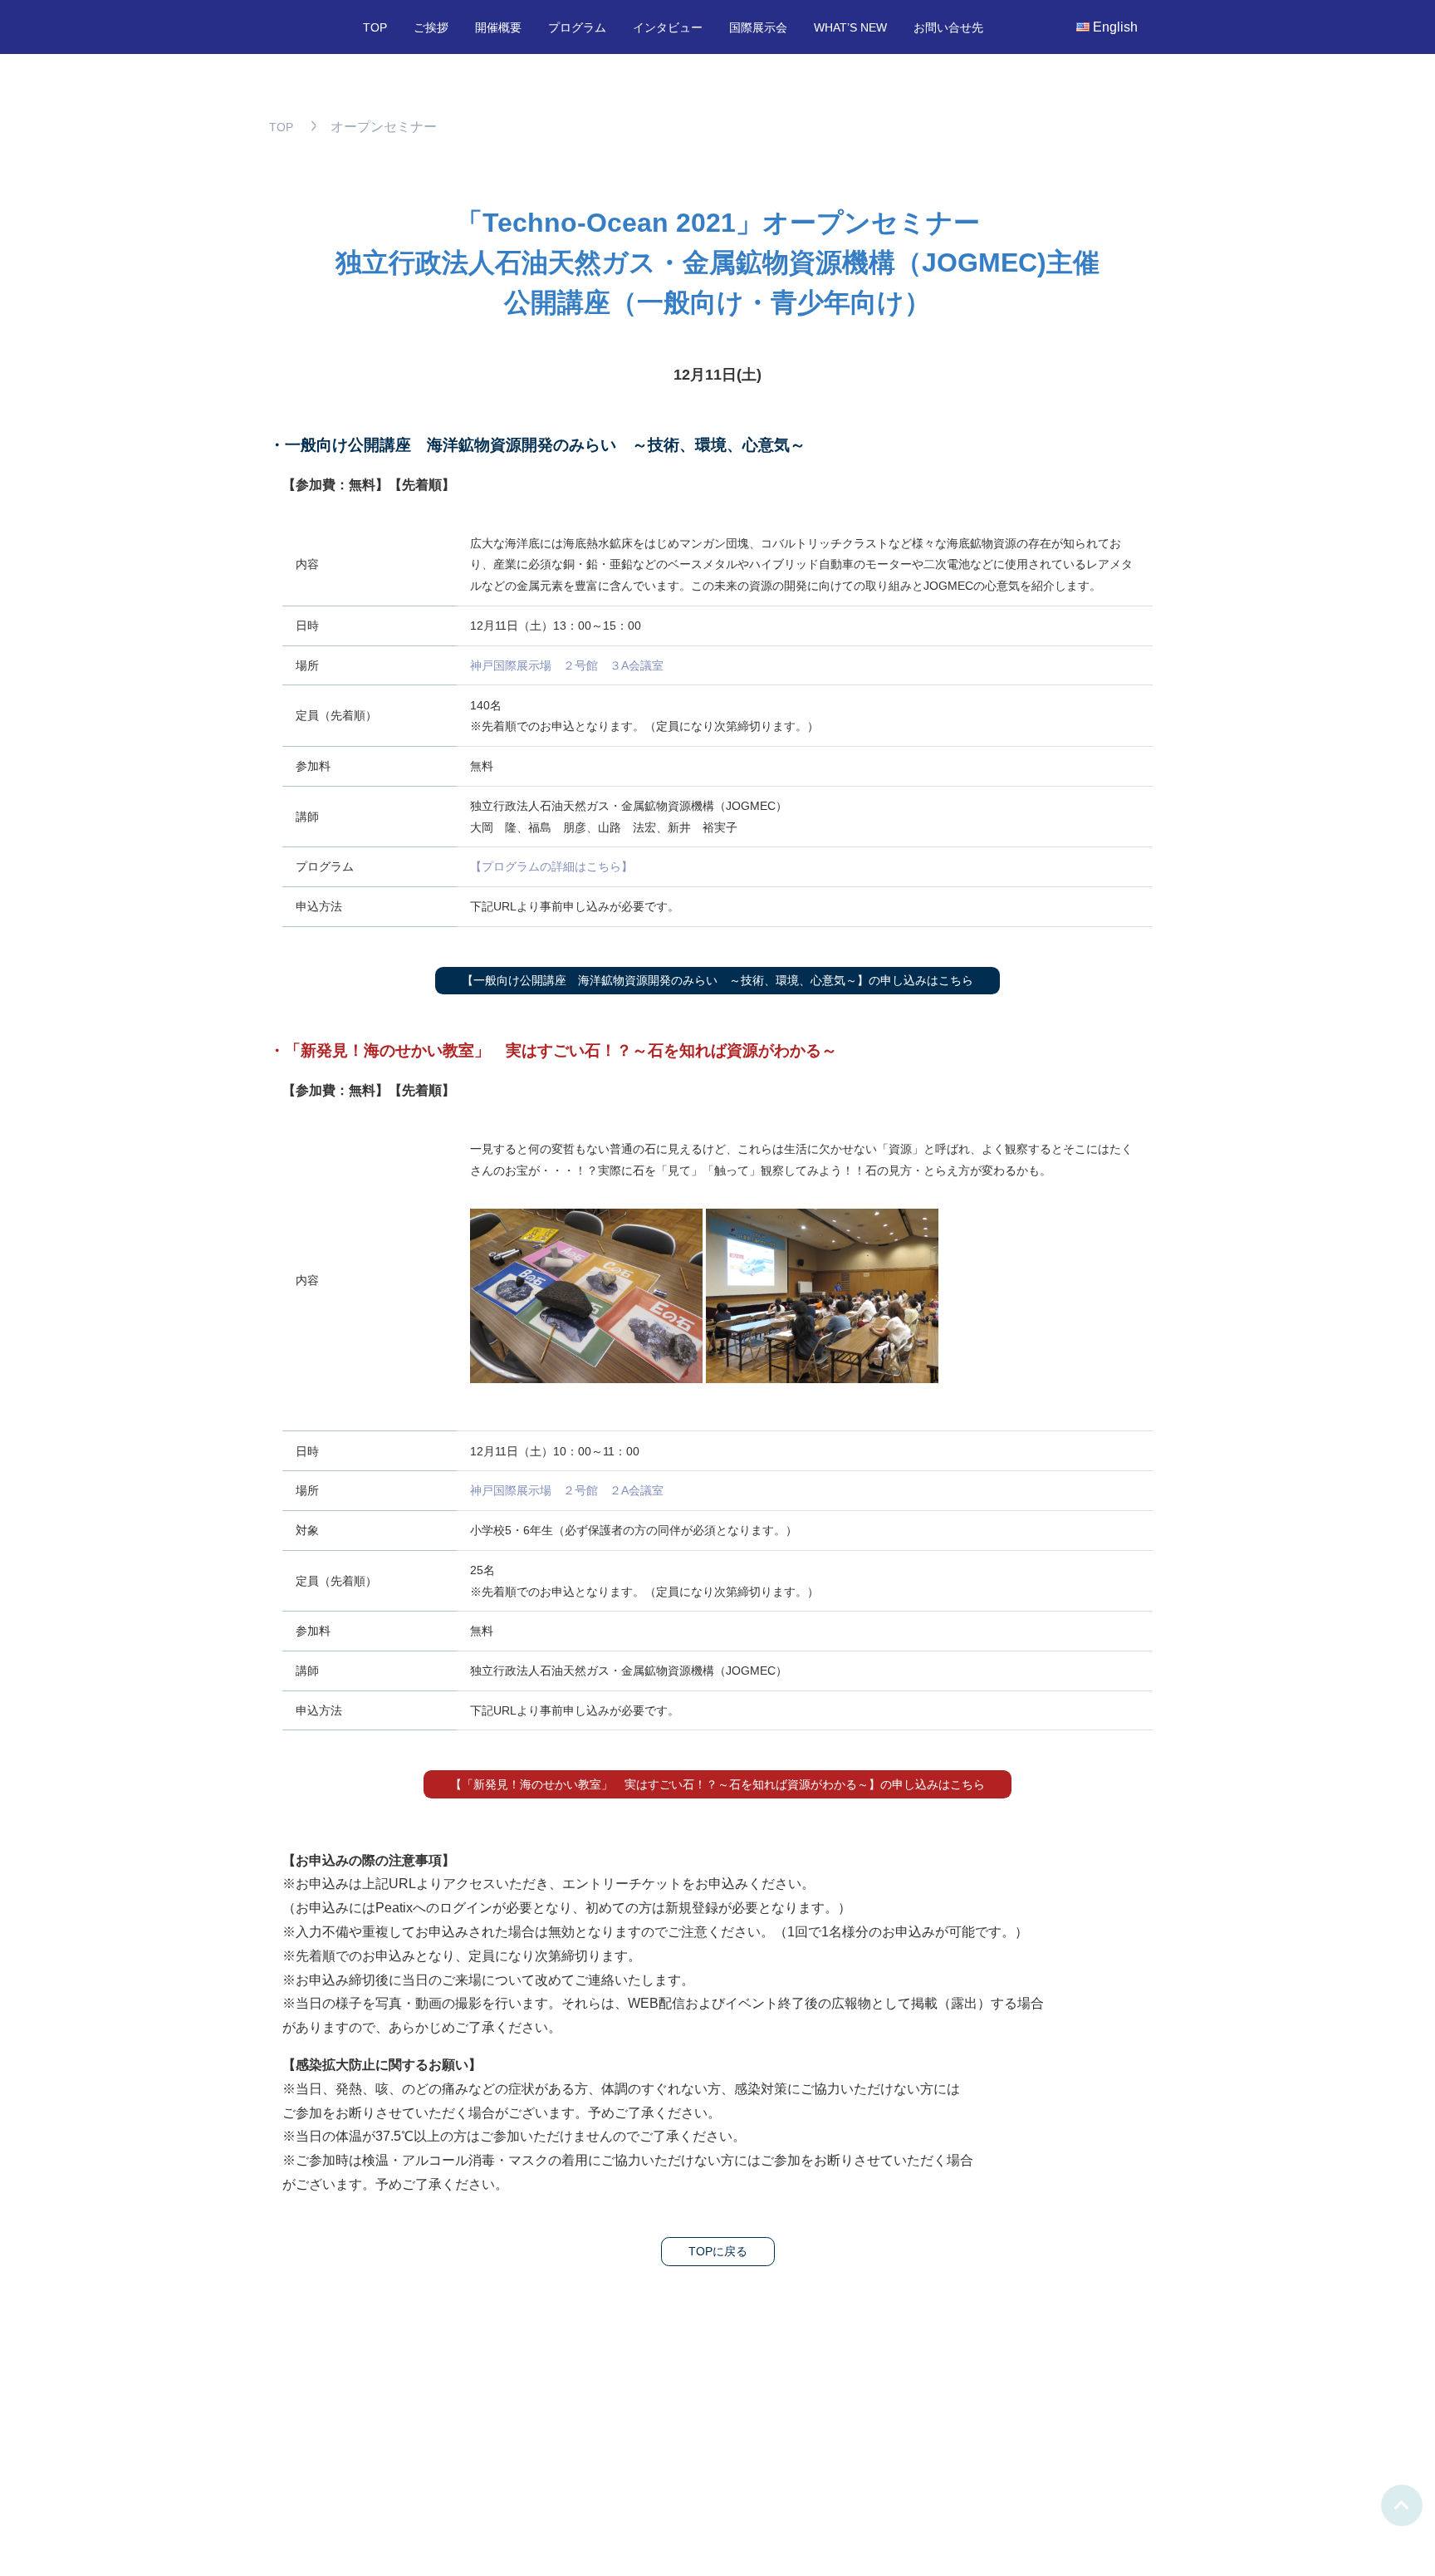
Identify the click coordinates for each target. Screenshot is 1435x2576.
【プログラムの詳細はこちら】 (551, 866)
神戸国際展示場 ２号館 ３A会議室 (567, 665)
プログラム (577, 28)
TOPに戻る (718, 2251)
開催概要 (498, 28)
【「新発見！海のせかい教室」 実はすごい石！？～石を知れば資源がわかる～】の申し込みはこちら (717, 1784)
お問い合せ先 (948, 28)
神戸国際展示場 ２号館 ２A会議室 (567, 1490)
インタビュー (668, 28)
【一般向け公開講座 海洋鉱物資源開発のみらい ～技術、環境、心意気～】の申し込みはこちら (717, 980)
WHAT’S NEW (850, 28)
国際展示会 (758, 28)
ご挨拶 (431, 28)
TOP (375, 28)
